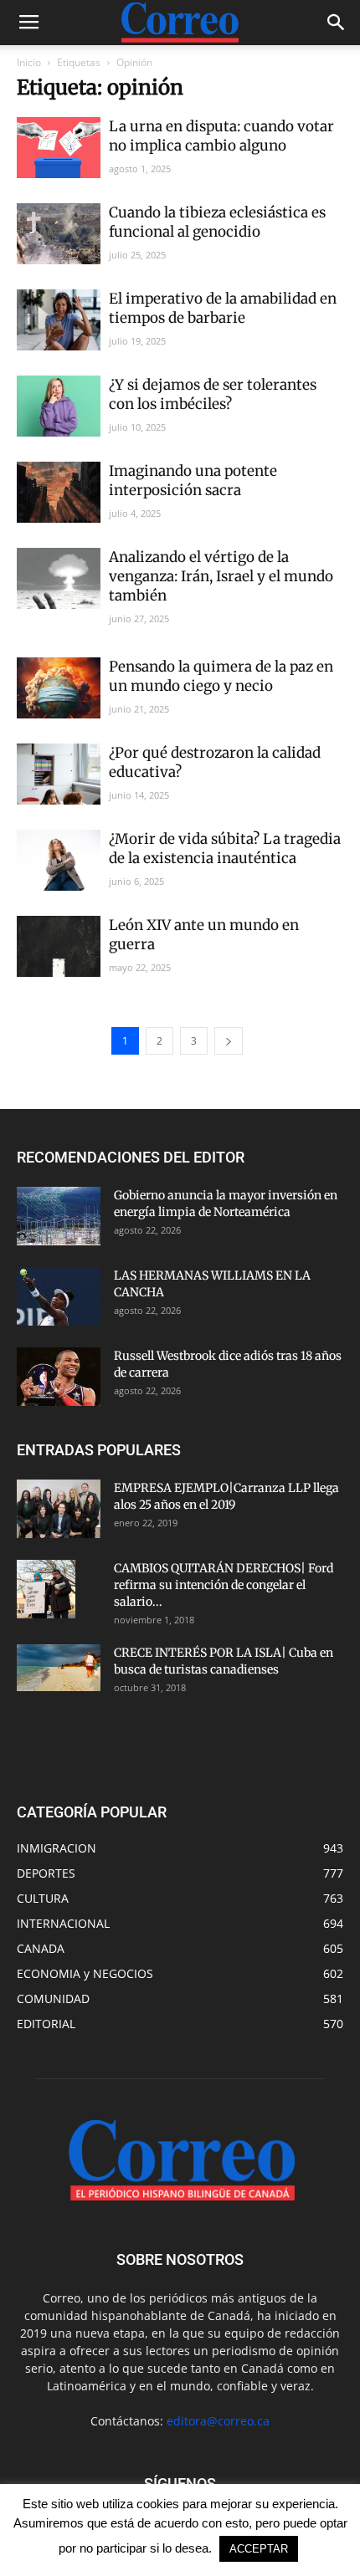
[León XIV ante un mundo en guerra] (59, 946)
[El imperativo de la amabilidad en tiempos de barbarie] (59, 320)
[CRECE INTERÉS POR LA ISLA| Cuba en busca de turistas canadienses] (59, 1668)
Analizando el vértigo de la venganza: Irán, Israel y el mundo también (221, 576)
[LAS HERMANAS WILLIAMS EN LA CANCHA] (59, 1296)
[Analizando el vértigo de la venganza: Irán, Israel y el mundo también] (59, 578)
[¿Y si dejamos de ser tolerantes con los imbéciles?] (59, 406)
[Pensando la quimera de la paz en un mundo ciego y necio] (59, 688)
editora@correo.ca (218, 2421)
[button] (337, 23)
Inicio (29, 62)
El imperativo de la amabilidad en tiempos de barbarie (223, 308)
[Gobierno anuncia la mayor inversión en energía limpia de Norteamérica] (59, 1216)
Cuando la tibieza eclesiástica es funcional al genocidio (217, 222)
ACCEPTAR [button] (259, 2549)
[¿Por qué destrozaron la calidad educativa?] (59, 774)
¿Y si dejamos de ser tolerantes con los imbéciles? (213, 394)
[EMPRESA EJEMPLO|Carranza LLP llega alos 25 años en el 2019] (59, 1509)
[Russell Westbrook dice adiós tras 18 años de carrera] (59, 1377)
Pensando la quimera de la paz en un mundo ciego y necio (221, 676)
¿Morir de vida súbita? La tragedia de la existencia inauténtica (225, 848)
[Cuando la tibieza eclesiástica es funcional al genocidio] (59, 234)
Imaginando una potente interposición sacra (193, 480)
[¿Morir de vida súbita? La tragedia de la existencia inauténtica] (59, 860)
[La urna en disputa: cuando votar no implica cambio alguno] (59, 148)
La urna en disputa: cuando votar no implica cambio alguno (221, 136)
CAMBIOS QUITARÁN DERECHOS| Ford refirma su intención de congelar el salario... (224, 1585)
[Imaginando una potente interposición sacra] (59, 492)
